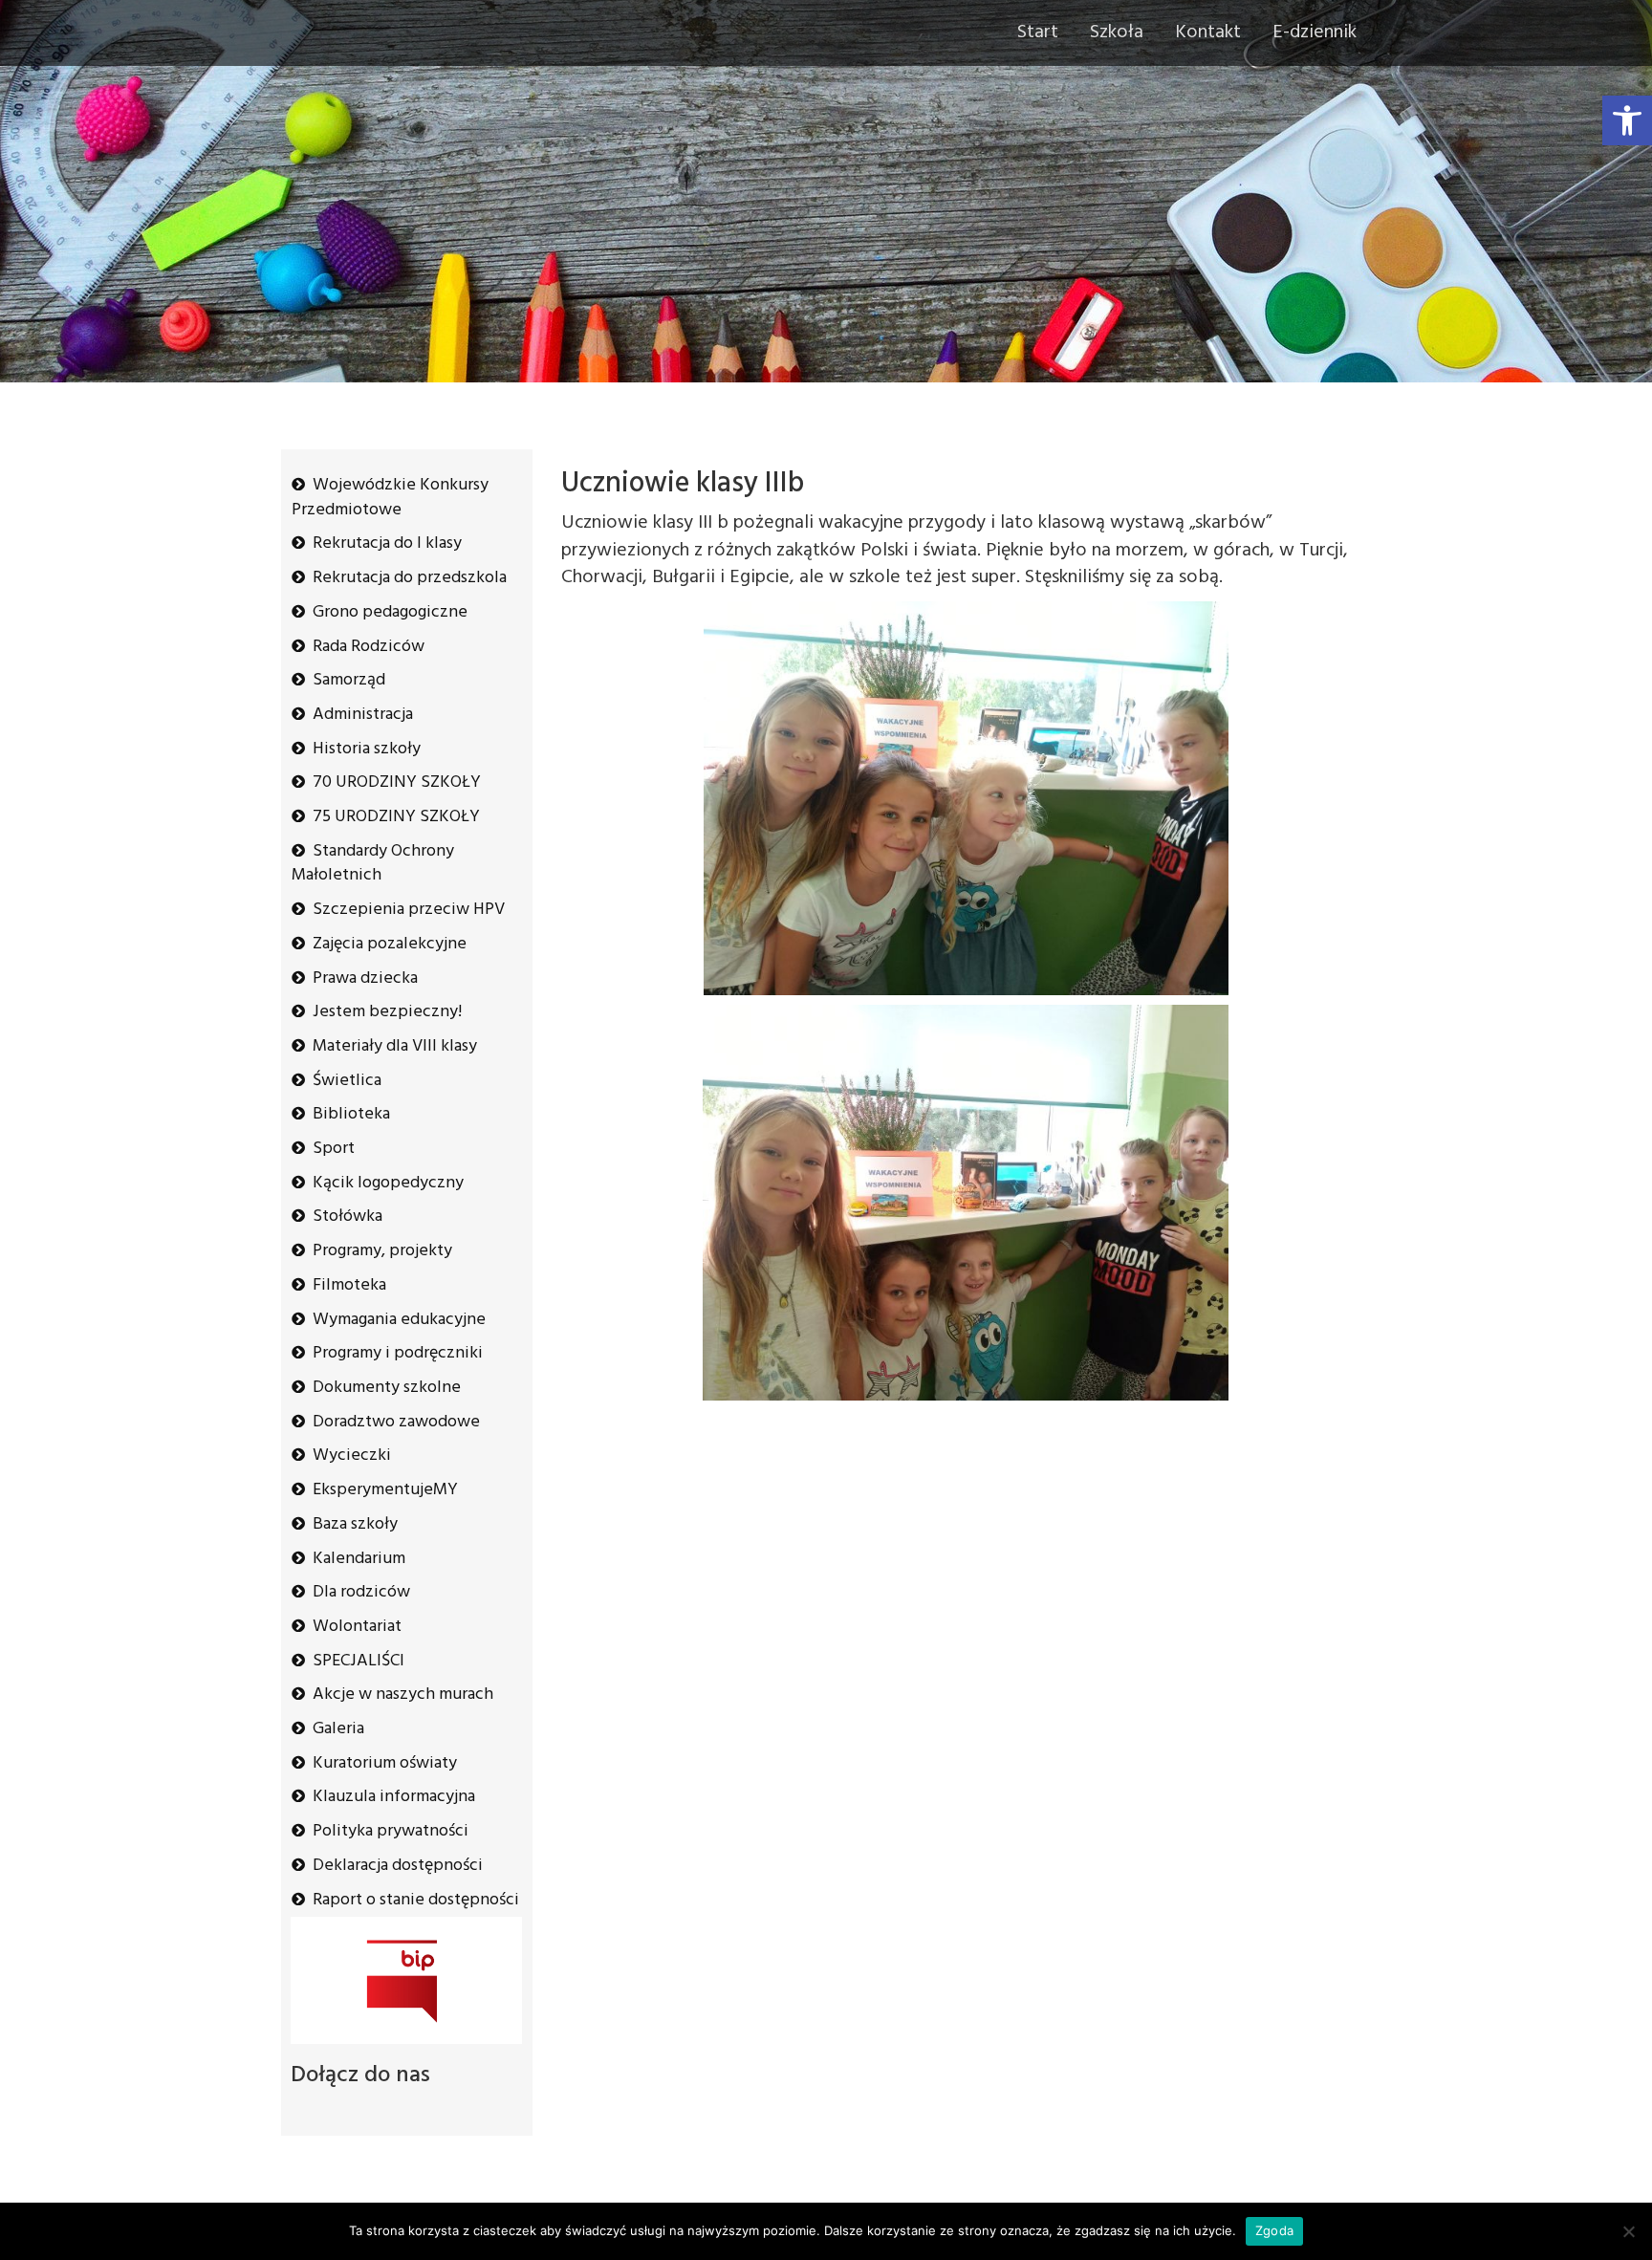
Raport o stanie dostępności (416, 1900)
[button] (1627, 120)
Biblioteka (351, 1114)
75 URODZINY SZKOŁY (396, 817)
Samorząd (349, 680)
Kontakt (1208, 33)
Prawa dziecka (365, 978)
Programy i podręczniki (398, 1353)
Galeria (338, 1729)
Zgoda (1274, 2230)
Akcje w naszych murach (403, 1695)
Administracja (363, 715)
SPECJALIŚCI (359, 1661)
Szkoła (1117, 33)
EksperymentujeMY (385, 1490)
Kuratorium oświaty (385, 1763)
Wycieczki (352, 1456)
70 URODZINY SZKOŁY (397, 782)
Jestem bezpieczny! (387, 1012)
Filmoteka (349, 1285)
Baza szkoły (355, 1524)
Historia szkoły (367, 749)
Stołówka (348, 1217)
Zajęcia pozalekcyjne (390, 944)
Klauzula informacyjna (394, 1797)
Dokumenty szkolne (387, 1388)
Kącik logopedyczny (388, 1183)
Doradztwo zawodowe (396, 1422)
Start (1038, 33)
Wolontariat (357, 1627)
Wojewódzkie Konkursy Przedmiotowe (390, 498)
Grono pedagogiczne (390, 612)
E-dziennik (1315, 33)
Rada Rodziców (369, 647)
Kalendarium (359, 1559)
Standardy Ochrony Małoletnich (373, 864)
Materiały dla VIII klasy (395, 1046)
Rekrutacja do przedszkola (410, 578)
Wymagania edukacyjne (399, 1320)
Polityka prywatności (391, 1831)
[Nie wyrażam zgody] (1628, 2231)
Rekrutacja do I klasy (387, 543)
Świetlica (347, 1081)
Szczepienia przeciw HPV (409, 910)
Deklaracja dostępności (398, 1866)
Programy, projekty (382, 1251)
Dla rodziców (361, 1592)
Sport (334, 1149)
